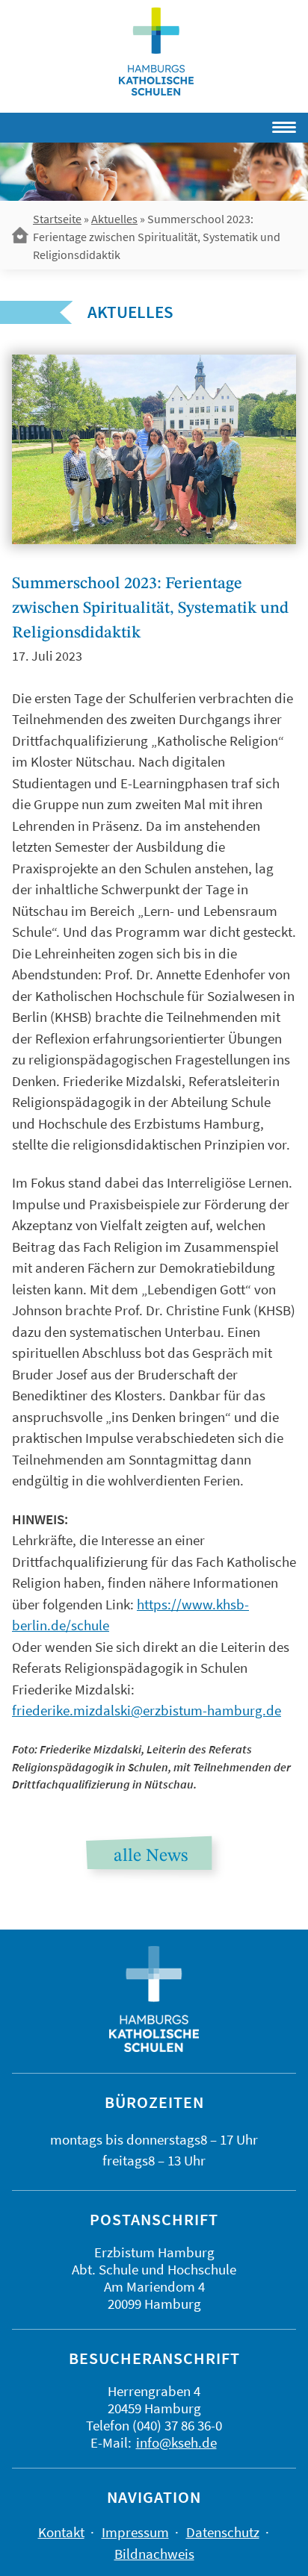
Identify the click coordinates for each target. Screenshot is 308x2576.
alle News (151, 1856)
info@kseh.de (176, 2442)
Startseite (57, 219)
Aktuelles (114, 219)
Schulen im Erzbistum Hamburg (156, 52)
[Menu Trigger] (240, 125)
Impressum (135, 2532)
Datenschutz (223, 2532)
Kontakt (61, 2532)
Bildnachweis (154, 2554)
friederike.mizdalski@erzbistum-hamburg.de (147, 1710)
